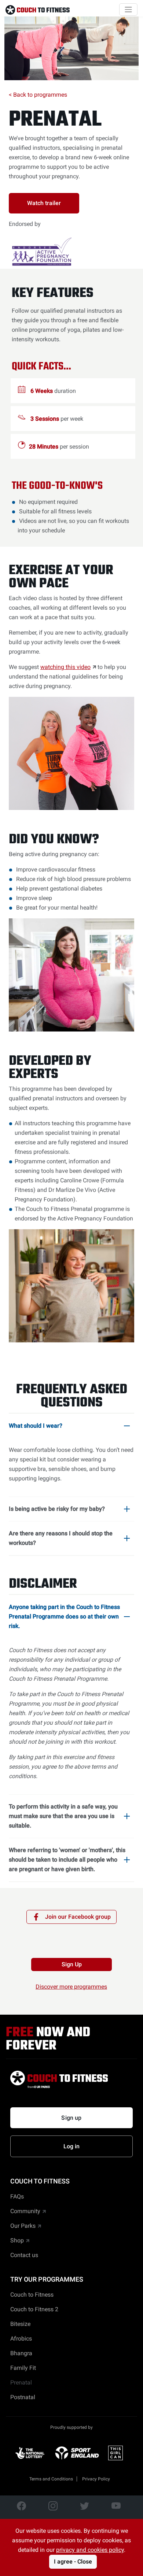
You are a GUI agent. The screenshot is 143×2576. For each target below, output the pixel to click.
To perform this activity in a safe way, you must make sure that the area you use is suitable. (63, 1816)
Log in (72, 2146)
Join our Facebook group (78, 1917)
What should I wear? (36, 1426)
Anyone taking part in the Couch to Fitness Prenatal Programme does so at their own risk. (64, 1616)
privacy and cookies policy (90, 2550)
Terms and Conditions (51, 2479)
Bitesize (20, 2324)
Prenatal (55, 120)
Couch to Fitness (32, 2295)
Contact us (24, 2255)
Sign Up (72, 1964)
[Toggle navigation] (128, 10)
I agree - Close (73, 2562)
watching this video (65, 667)
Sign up (71, 2118)
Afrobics (21, 2339)
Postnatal (23, 2397)
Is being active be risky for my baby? (57, 1509)
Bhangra (21, 2353)
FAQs (17, 2196)
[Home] (38, 10)
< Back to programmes (38, 95)
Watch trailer (44, 203)
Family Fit (23, 2368)
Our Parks (23, 2226)
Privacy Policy (96, 2479)
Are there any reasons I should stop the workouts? (61, 1538)
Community (25, 2211)
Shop (17, 2240)
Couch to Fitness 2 (34, 2309)
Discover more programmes (71, 1987)
